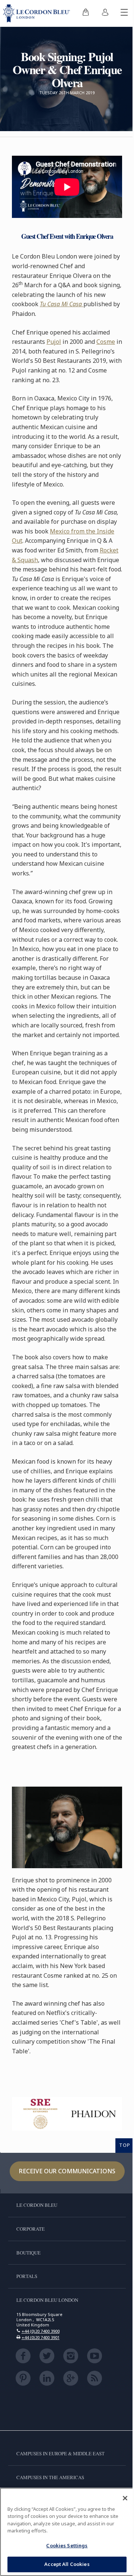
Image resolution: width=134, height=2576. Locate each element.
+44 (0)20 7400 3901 (41, 2337)
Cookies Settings (67, 2545)
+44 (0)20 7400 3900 (41, 2331)
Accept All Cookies (67, 2564)
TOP (125, 2145)
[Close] (125, 2498)
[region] (67, 2532)
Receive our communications (67, 2171)
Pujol (54, 342)
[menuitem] (86, 13)
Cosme (106, 342)
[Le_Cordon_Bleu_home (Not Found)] (38, 13)
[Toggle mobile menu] (124, 13)
